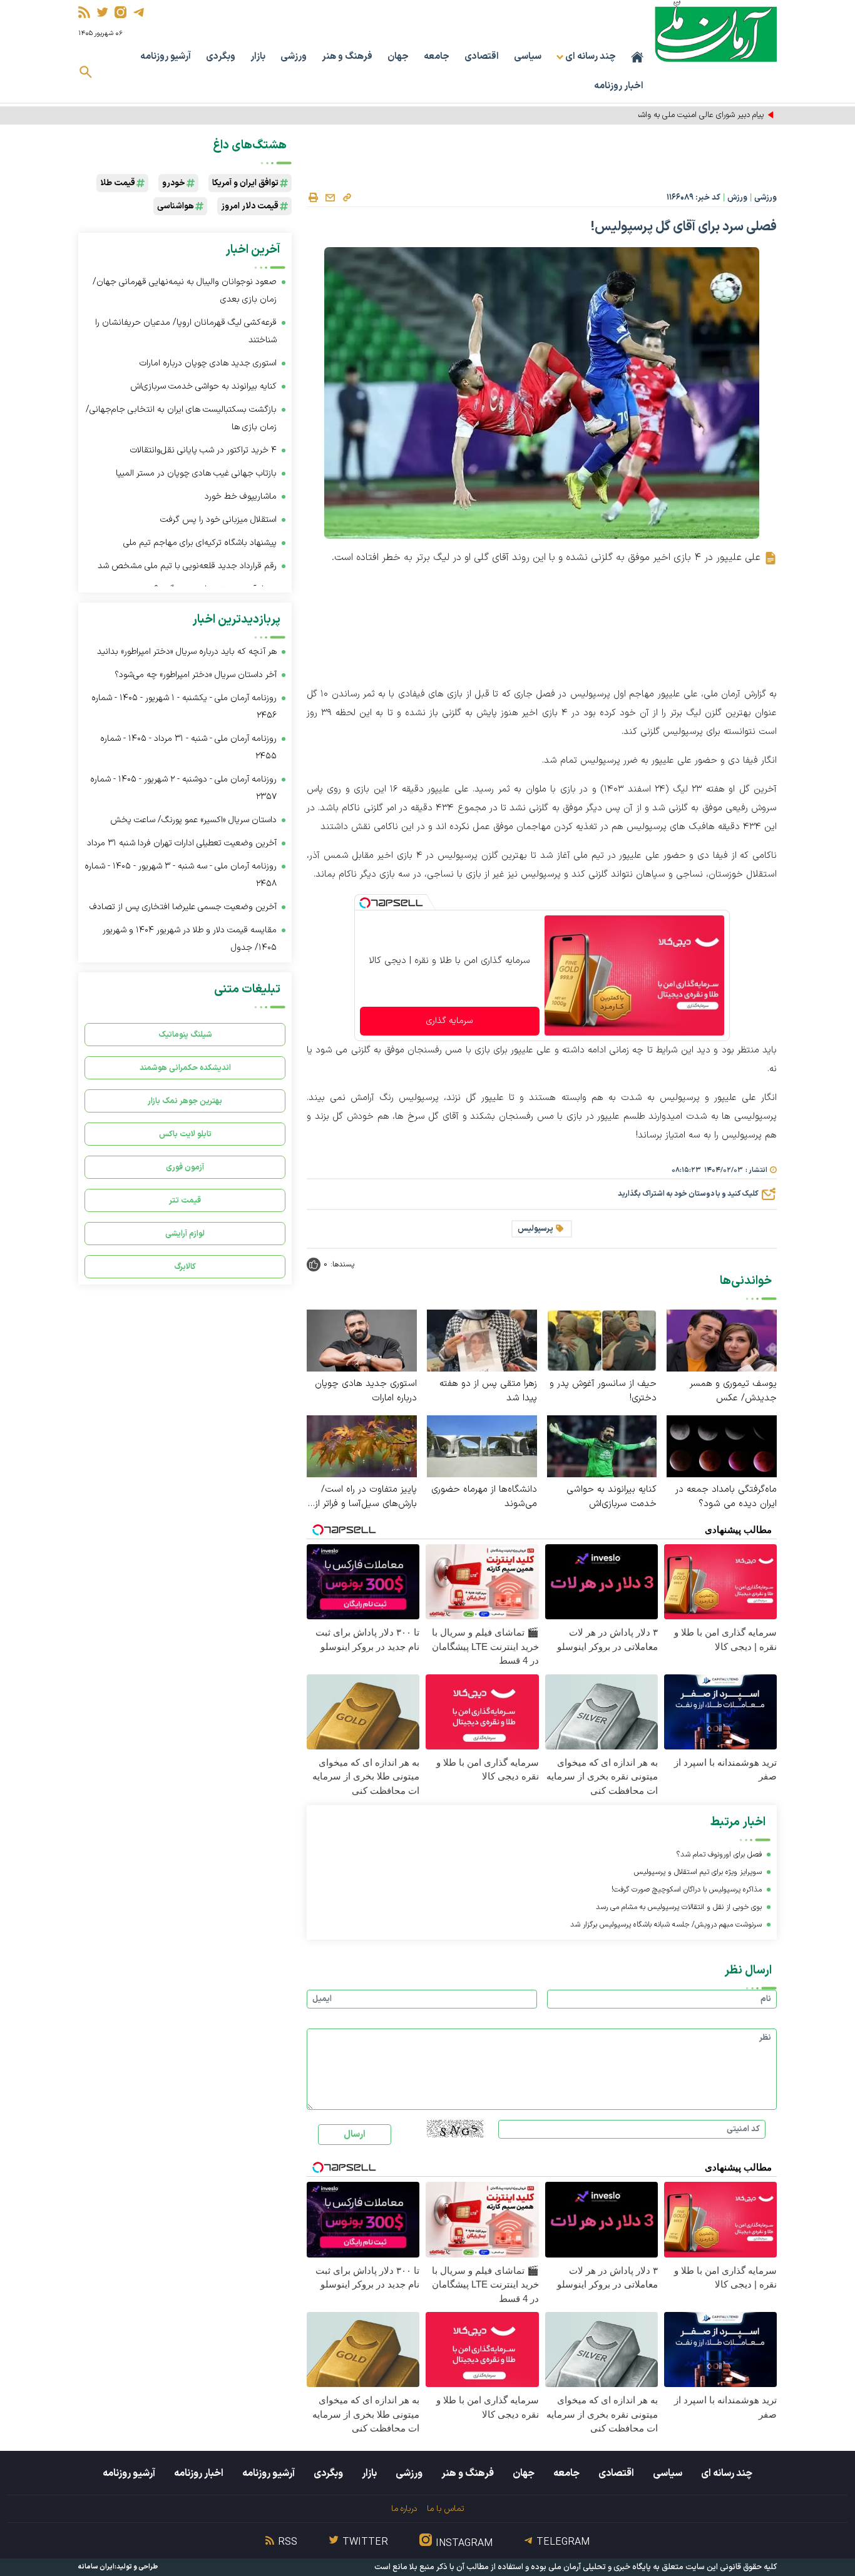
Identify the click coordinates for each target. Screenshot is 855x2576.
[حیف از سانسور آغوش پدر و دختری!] (602, 1340)
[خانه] (637, 57)
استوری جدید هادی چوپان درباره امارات (366, 1391)
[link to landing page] (716, 31)
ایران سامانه (96, 2567)
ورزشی (294, 57)
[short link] (347, 197)
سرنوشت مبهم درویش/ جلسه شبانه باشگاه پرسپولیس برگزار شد (666, 1925)
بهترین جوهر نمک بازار (185, 1101)
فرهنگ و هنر (347, 57)
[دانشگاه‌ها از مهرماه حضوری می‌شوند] (482, 1446)
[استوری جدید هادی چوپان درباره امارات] (362, 1340)
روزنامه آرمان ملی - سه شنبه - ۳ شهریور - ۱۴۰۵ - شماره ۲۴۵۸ (181, 875)
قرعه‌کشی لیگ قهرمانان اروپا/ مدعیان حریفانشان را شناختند (186, 331)
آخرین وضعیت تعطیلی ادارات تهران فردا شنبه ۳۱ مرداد (182, 843)
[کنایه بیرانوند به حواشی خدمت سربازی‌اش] (602, 1446)
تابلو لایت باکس (185, 1134)
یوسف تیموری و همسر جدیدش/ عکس (733, 1391)
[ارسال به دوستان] (330, 198)
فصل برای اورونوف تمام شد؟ (719, 1855)
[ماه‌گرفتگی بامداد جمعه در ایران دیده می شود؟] (722, 1446)
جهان (398, 57)
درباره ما (404, 2509)
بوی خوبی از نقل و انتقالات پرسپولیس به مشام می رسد (679, 1907)
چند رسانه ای (727, 2473)
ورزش (737, 198)
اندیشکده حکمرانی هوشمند (185, 1068)
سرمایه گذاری (449, 1021)
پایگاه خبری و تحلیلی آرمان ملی (600, 2567)
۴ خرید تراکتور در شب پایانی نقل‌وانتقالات (203, 450)
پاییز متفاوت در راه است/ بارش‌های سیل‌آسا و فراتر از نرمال (366, 1497)
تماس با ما (445, 2509)
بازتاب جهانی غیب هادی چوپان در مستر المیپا (196, 473)
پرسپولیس (535, 1229)
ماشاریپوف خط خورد (241, 496)
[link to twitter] (102, 12)
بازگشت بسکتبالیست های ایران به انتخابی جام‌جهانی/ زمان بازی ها (181, 418)
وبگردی (221, 57)
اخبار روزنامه (619, 86)
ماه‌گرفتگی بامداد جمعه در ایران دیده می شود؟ (726, 1497)
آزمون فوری (185, 1167)
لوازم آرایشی (185, 1234)
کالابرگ (185, 1267)
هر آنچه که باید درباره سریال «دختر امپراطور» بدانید (187, 652)
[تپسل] (365, 903)
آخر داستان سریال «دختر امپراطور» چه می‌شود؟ (196, 675)
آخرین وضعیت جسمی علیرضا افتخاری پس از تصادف (183, 907)
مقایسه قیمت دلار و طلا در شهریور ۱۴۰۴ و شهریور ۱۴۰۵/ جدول (190, 939)
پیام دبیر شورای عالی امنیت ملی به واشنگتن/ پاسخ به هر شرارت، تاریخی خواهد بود (633, 115)
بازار (258, 57)
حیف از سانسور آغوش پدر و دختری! (603, 1391)
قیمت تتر (185, 1200)
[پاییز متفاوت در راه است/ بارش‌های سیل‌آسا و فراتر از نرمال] (362, 1446)
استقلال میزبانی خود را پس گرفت (218, 520)
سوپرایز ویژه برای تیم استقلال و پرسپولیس (698, 1872)
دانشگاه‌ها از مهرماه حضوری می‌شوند (484, 1497)
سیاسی (528, 57)
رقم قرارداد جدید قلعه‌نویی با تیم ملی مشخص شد (187, 566)
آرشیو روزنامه (166, 57)
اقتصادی (482, 57)
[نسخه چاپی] (313, 198)
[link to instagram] (120, 12)
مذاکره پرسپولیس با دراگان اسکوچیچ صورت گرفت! (687, 1890)
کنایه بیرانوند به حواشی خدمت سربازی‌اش (612, 1497)
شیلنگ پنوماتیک (185, 1035)
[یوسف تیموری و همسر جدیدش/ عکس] (722, 1340)
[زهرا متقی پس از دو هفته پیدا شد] (482, 1340)
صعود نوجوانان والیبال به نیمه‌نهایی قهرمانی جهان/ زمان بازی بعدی (185, 291)
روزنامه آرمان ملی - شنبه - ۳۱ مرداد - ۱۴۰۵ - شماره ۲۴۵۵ (188, 747)
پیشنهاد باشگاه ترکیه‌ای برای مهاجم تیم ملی (200, 543)
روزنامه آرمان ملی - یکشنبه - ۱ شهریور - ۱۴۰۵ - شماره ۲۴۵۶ (184, 707)
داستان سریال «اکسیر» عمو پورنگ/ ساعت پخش (193, 820)
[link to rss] (84, 12)
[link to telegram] (139, 12)
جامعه (437, 57)
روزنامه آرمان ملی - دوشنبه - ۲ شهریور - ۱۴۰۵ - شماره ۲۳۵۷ (183, 788)
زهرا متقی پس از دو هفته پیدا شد (488, 1391)
